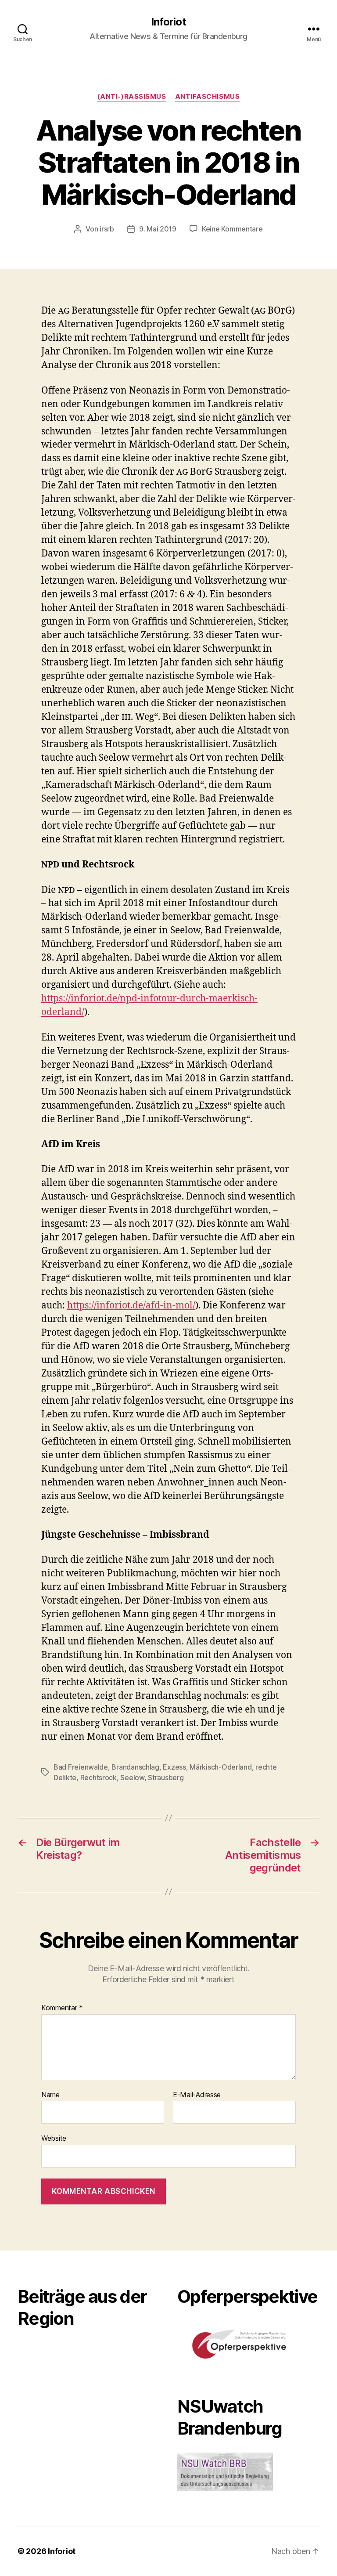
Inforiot (168, 22)
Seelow (132, 1778)
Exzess (174, 1767)
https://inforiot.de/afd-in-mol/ (131, 1306)
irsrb (107, 229)
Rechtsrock (99, 1778)
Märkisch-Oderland (220, 1767)
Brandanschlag (135, 1767)
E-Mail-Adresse (197, 2095)
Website (54, 2138)
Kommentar (62, 2008)
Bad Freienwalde (81, 1767)
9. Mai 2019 (158, 229)
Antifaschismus (208, 97)
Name (50, 2095)
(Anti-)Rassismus (132, 97)
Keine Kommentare (232, 229)
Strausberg (166, 1778)
